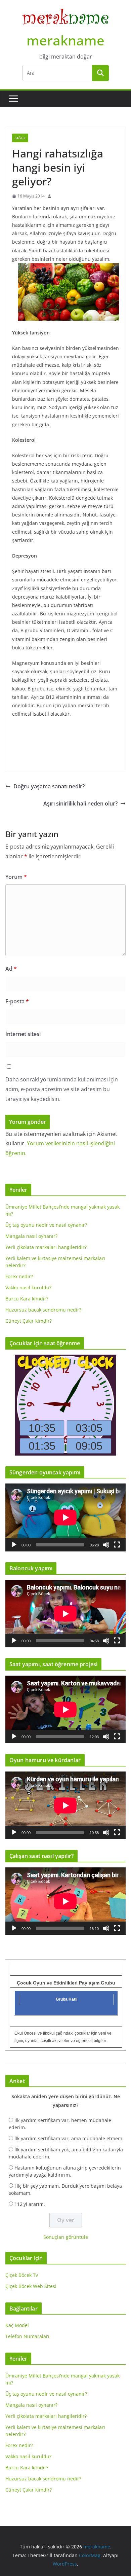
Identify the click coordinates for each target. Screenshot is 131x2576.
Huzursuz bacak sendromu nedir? (43, 1310)
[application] (65, 1517)
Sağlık (20, 138)
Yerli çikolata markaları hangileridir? (46, 1247)
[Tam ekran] (117, 1545)
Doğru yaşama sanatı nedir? (49, 786)
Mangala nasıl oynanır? (31, 1236)
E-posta (17, 1001)
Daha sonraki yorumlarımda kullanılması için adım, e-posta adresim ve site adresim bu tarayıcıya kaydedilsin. (62, 1089)
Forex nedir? (19, 1276)
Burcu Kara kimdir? (27, 1299)
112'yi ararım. (30, 2204)
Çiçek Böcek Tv (22, 2275)
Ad (11, 969)
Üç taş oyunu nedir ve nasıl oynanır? (46, 1225)
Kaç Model (17, 2325)
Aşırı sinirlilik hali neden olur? (80, 803)
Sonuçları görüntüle (66, 2237)
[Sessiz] (106, 1545)
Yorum (16, 877)
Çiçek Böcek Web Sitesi (31, 2286)
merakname (65, 40)
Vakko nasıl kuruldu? (28, 1287)
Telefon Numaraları (27, 2336)
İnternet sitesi (23, 1034)
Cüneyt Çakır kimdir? (29, 1321)
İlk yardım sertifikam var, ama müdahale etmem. (69, 2138)
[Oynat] (14, 1545)
